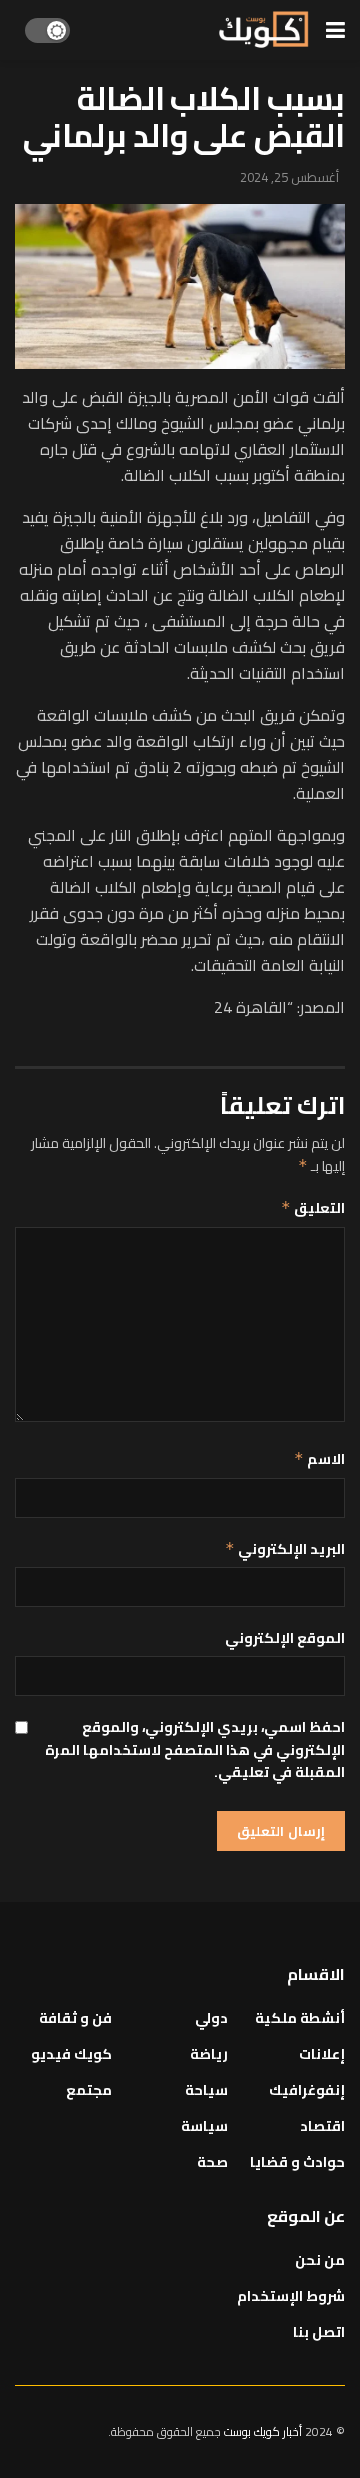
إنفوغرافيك (307, 2090)
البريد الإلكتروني (285, 1549)
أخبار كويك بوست (264, 2431)
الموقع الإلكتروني (285, 1638)
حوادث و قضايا (297, 2162)
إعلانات (322, 2054)
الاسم (319, 1459)
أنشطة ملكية (300, 2018)
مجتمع (89, 2090)
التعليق (313, 1208)
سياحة (206, 2090)
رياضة (209, 2054)
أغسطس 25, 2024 (289, 177)
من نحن (320, 2260)
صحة (212, 2162)
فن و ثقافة (75, 2018)
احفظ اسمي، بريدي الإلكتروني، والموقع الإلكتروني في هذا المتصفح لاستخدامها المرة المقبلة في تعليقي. (195, 1749)
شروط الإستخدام (291, 2296)
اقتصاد (322, 2126)
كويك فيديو (71, 2054)
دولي (211, 2018)
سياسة (204, 2126)
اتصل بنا (319, 2332)
